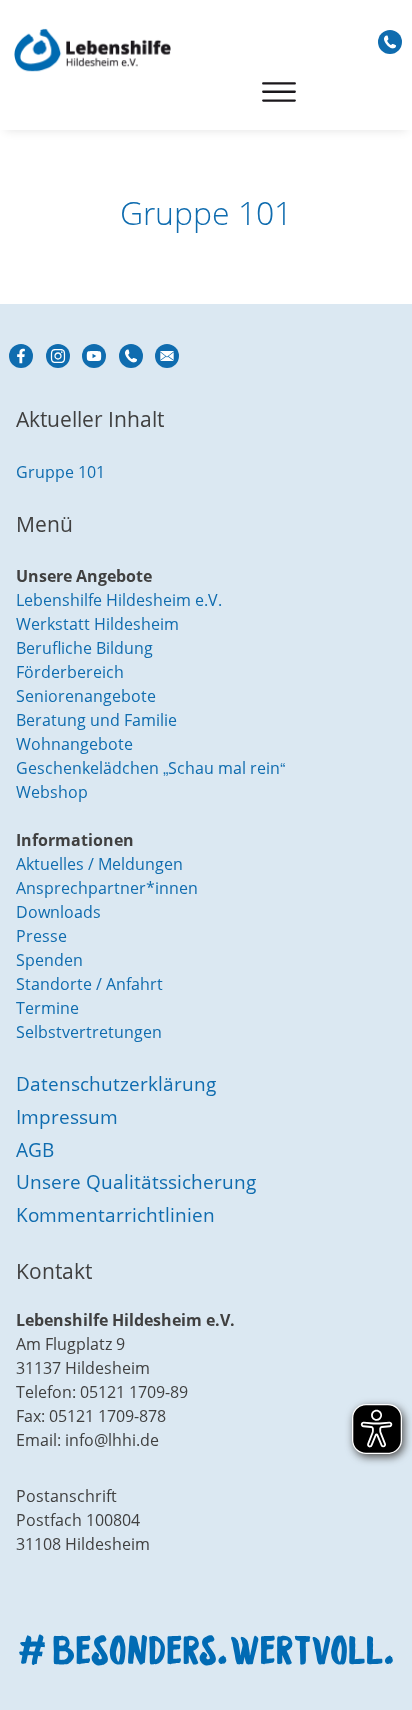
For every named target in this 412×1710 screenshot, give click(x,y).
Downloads (58, 912)
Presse (41, 936)
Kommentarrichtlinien (115, 1214)
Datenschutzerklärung (116, 1083)
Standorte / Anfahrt (89, 984)
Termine (47, 1008)
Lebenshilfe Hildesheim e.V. (119, 600)
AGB (35, 1149)
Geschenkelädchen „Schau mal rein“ (150, 768)
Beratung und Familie (96, 720)
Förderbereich (70, 672)
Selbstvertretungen (89, 1032)
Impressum (67, 1116)
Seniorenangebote (86, 696)
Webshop (52, 792)
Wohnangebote (74, 744)
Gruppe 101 (60, 472)
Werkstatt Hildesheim (97, 624)
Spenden (49, 960)
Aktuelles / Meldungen (99, 864)
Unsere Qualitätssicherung (136, 1181)
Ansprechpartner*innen (107, 888)
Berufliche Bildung (84, 648)
